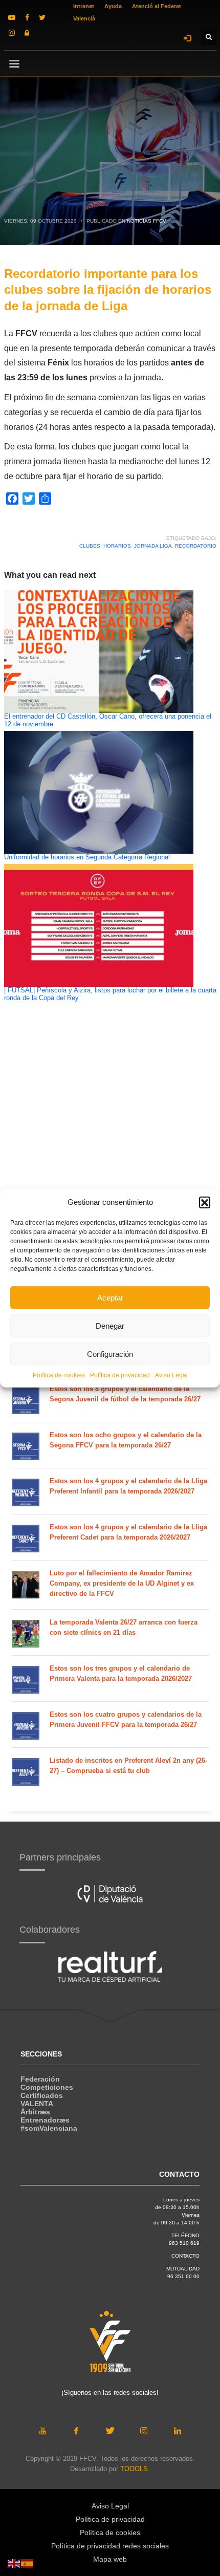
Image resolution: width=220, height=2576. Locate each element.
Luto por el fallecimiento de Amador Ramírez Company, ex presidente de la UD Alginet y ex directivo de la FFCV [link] (122, 1583)
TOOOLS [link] (134, 2469)
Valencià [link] (84, 18)
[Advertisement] (110, 1181)
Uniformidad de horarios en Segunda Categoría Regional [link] (87, 857)
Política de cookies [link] (59, 1375)
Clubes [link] (90, 546)
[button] (205, 1202)
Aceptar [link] (110, 1297)
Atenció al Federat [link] (157, 6)
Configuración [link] (110, 1354)
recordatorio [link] (196, 546)
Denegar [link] (110, 1325)
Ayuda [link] (113, 6)
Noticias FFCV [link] (147, 221)
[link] (12, 17)
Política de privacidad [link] (120, 1375)
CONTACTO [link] (185, 2256)
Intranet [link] (84, 6)
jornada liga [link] (153, 546)
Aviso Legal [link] (171, 1375)
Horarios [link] (117, 546)
